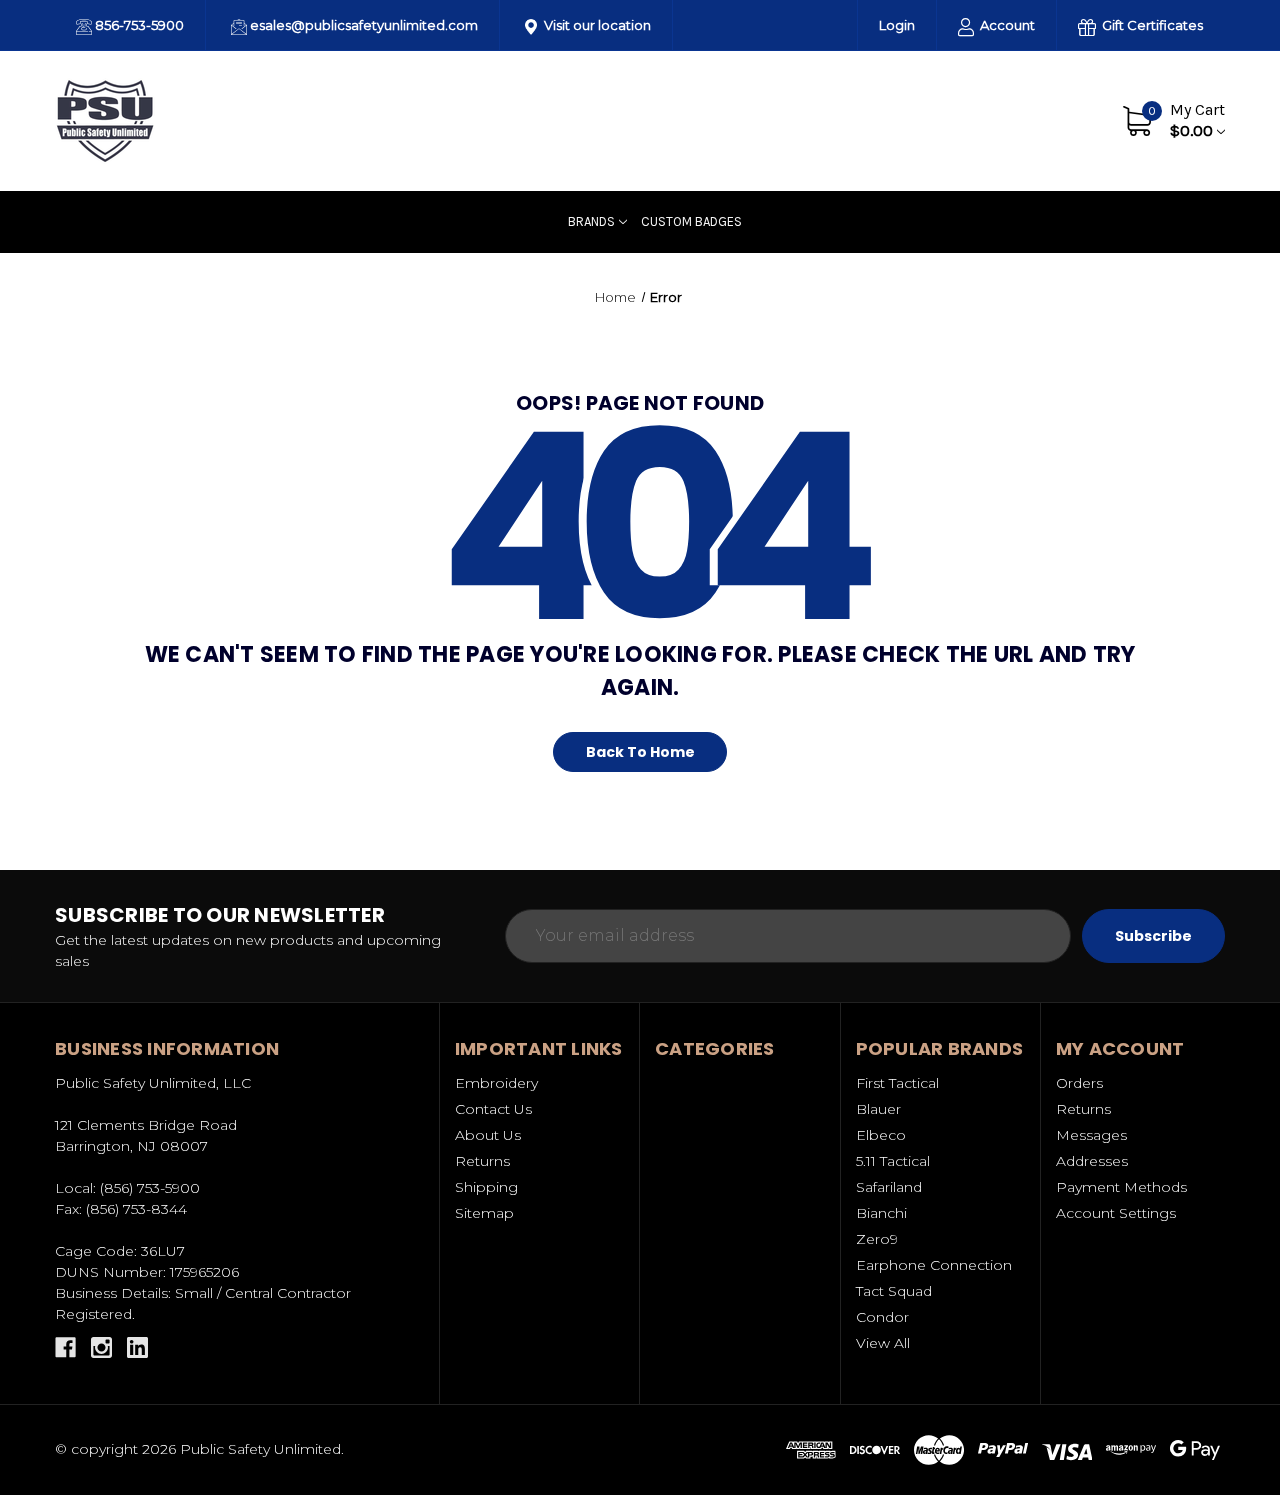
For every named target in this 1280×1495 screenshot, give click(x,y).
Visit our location (596, 25)
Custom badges (691, 221)
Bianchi (881, 1213)
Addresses (1092, 1161)
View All (883, 1343)
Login (897, 25)
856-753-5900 (138, 25)
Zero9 (877, 1239)
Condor (882, 1317)
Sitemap (484, 1213)
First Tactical (897, 1083)
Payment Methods (1121, 1187)
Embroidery (496, 1083)
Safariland (889, 1187)
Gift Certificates (1151, 25)
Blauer (878, 1109)
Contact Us (1047, 120)
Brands (591, 221)
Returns (482, 1161)
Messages (1091, 1135)
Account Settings (1116, 1213)
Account (1006, 25)
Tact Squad (894, 1291)
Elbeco (881, 1135)
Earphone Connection (934, 1265)
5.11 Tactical (893, 1161)
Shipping (486, 1187)
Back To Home (640, 752)
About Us (955, 120)
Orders (1079, 1083)
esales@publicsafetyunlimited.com (362, 25)
